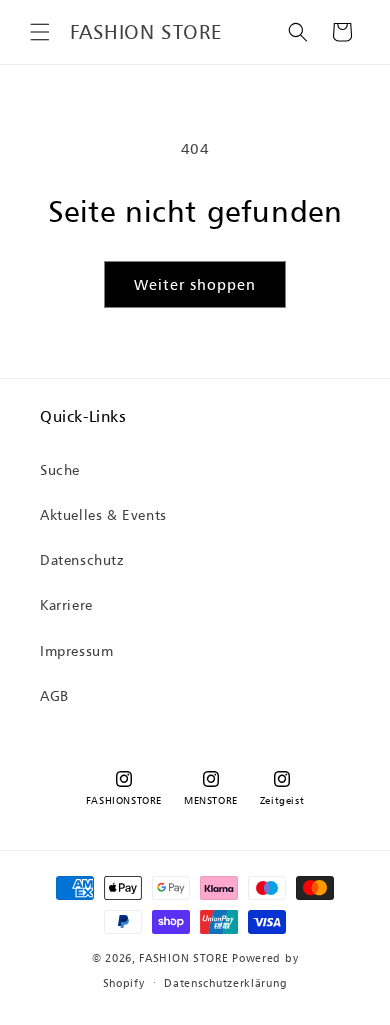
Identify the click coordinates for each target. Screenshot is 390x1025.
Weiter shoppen (195, 284)
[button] (40, 32)
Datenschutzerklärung (225, 983)
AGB (54, 695)
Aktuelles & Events (103, 514)
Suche (60, 469)
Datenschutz (82, 559)
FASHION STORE (183, 958)
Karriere (66, 604)
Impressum (76, 650)
